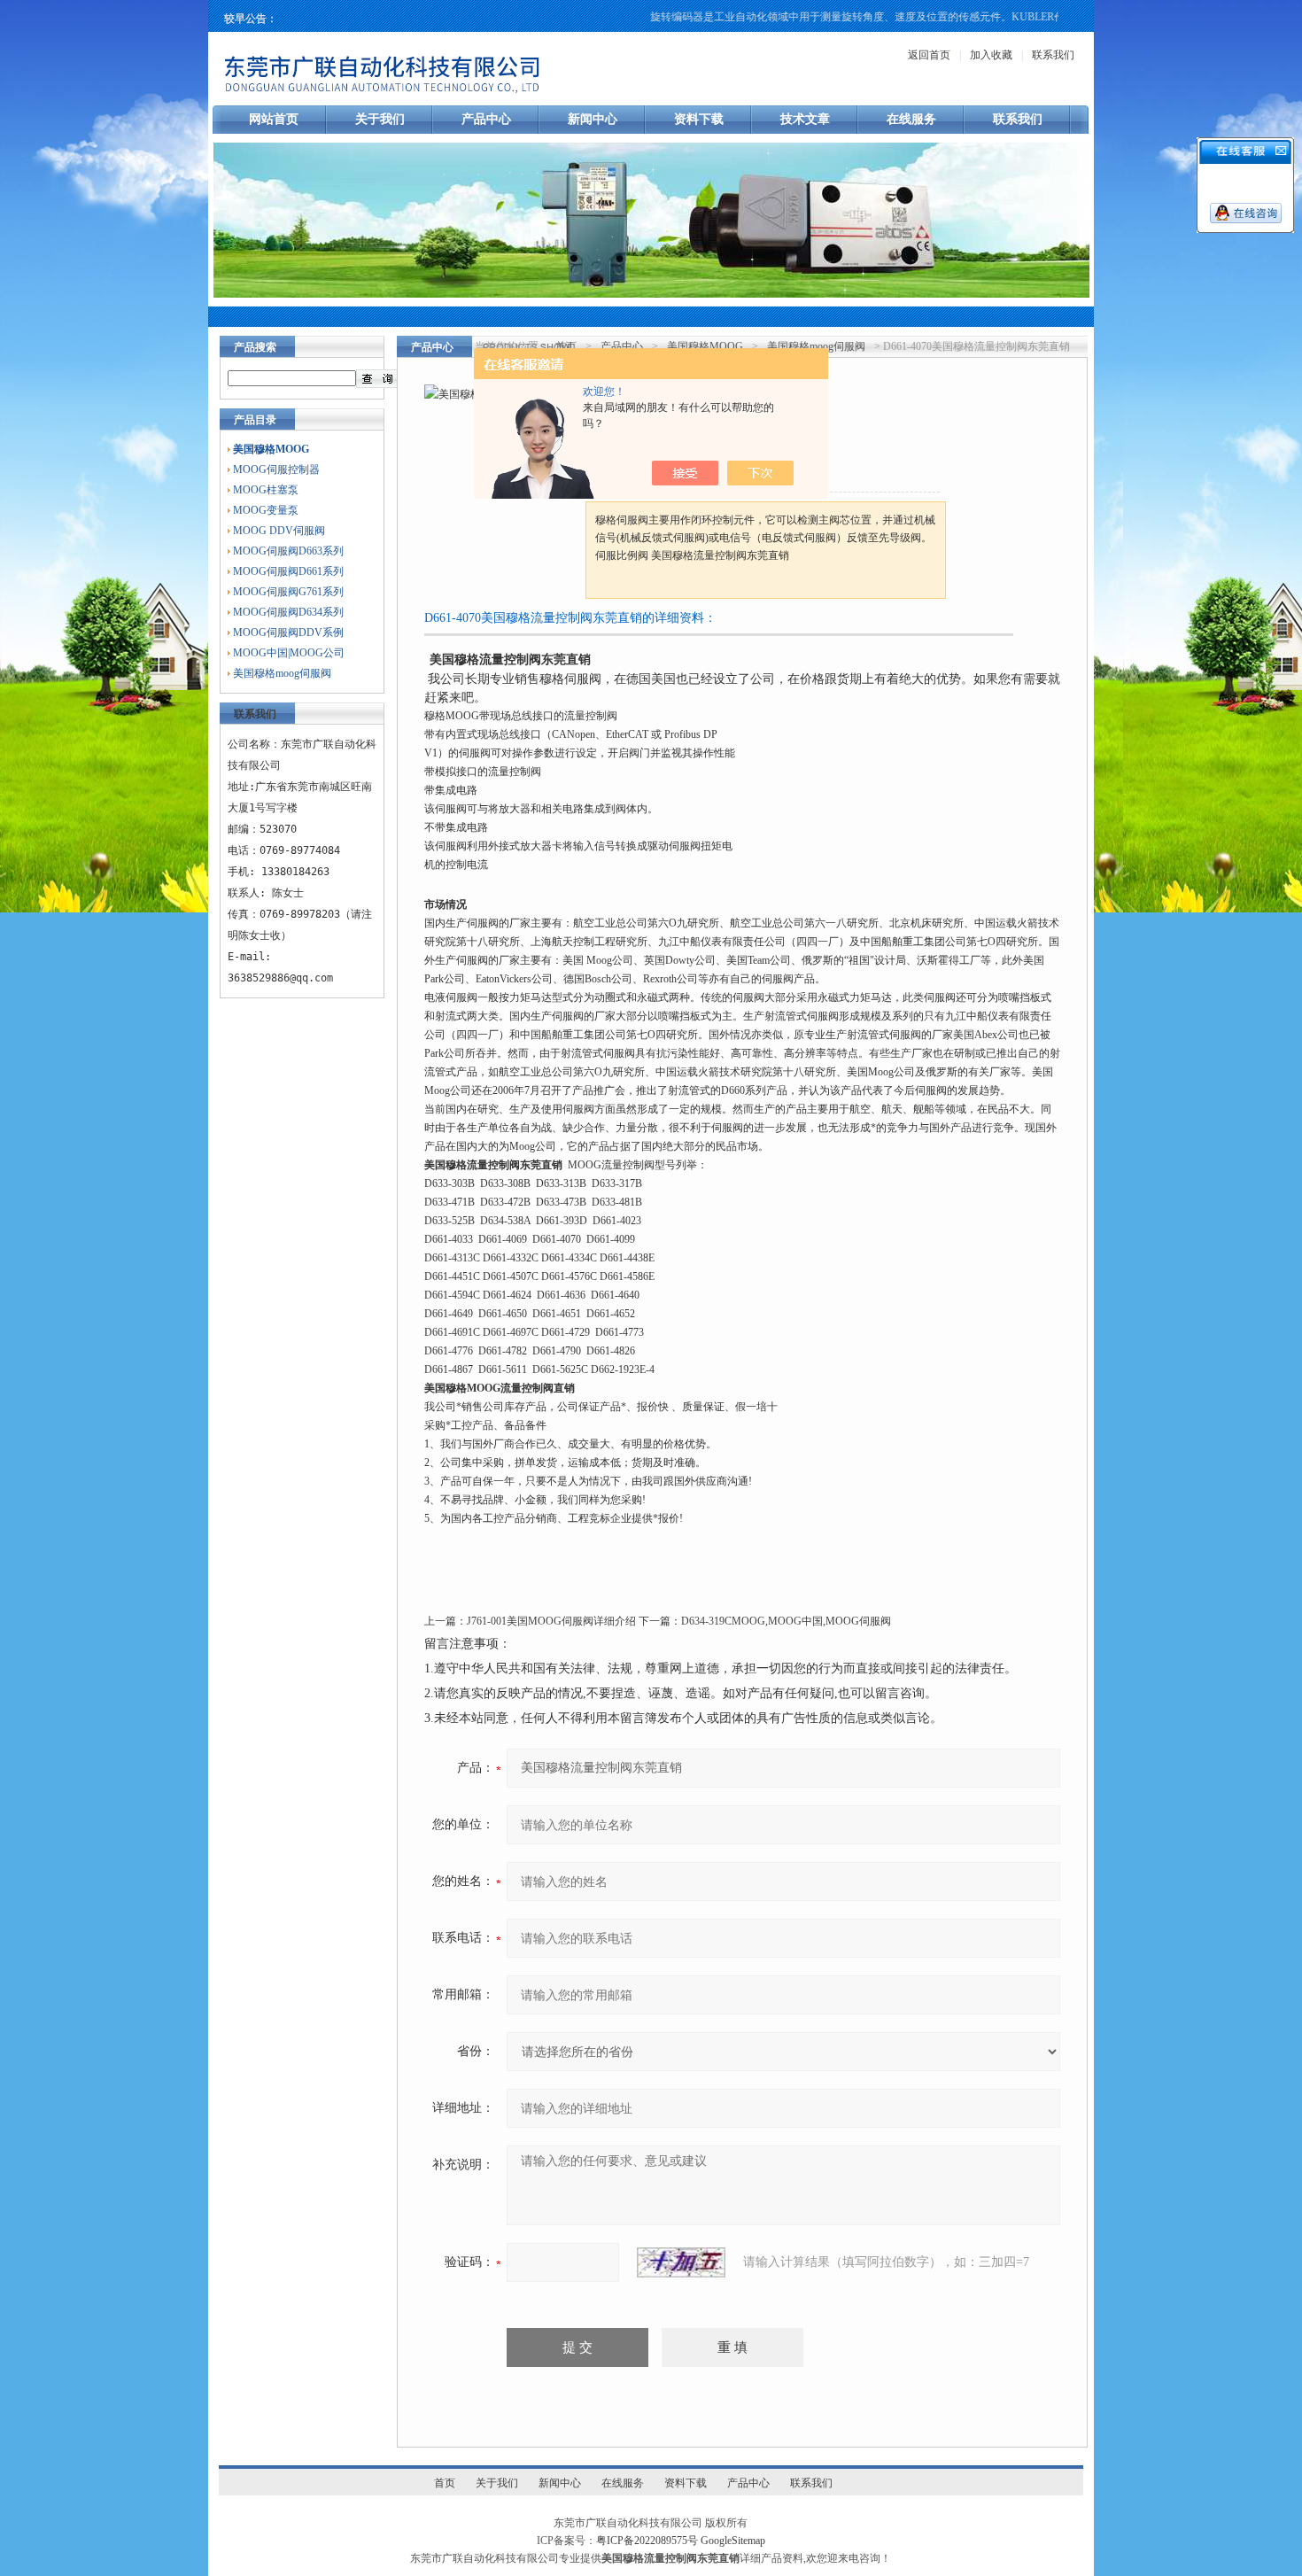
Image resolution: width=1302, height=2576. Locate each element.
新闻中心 (593, 119)
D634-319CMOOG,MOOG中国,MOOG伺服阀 (786, 1621)
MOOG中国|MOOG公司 (289, 653)
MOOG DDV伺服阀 (279, 531)
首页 (566, 346)
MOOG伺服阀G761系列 (288, 592)
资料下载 (699, 119)
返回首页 (929, 55)
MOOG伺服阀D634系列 (288, 612)
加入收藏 (991, 55)
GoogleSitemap (733, 2541)
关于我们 (380, 119)
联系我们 (1053, 55)
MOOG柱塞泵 (266, 490)
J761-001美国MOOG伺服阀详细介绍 (551, 1621)
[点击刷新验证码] (681, 2262)
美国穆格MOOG (705, 346)
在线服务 (911, 119)
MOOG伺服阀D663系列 (288, 551)
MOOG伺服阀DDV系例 (288, 632)
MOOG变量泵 (266, 510)
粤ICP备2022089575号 (647, 2541)
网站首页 (274, 119)
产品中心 (486, 119)
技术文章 (805, 119)
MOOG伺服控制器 (276, 469)
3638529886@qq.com (280, 978)
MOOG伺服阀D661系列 (288, 571)
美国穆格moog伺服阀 (282, 673)
